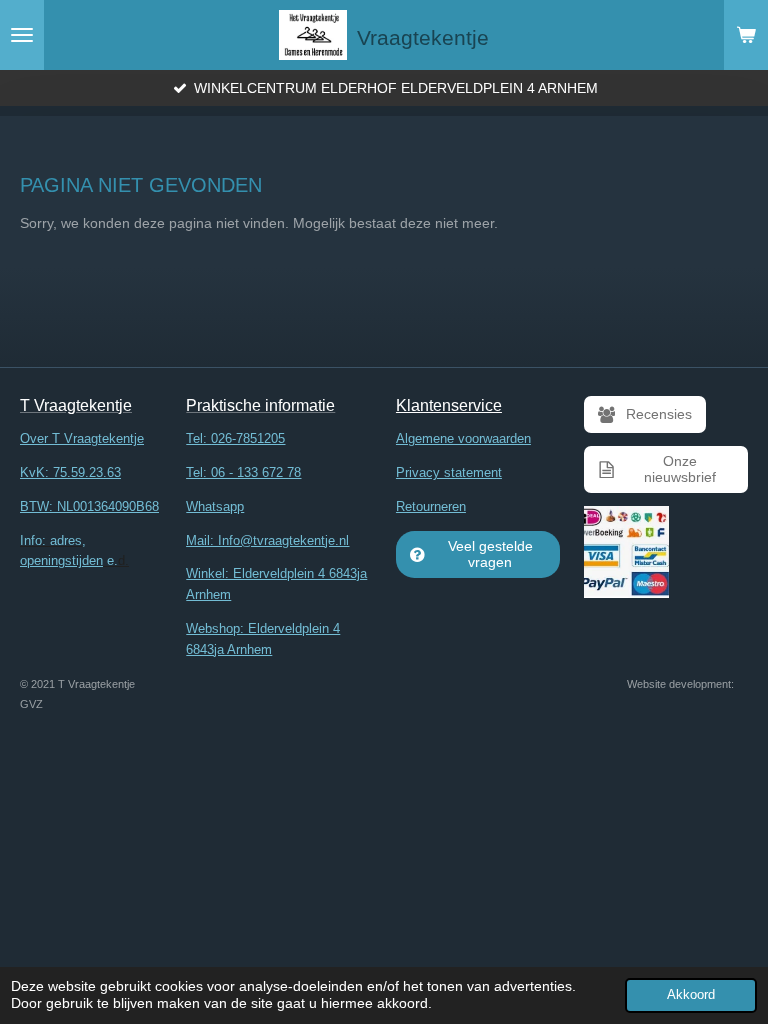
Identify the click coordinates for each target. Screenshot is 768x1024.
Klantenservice (449, 405)
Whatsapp (215, 506)
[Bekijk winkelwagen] (746, 35)
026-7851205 (248, 438)
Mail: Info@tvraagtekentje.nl (267, 540)
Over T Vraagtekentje (82, 438)
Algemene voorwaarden (463, 438)
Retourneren (431, 506)
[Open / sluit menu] (22, 35)
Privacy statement (449, 472)
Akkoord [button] (691, 995)
